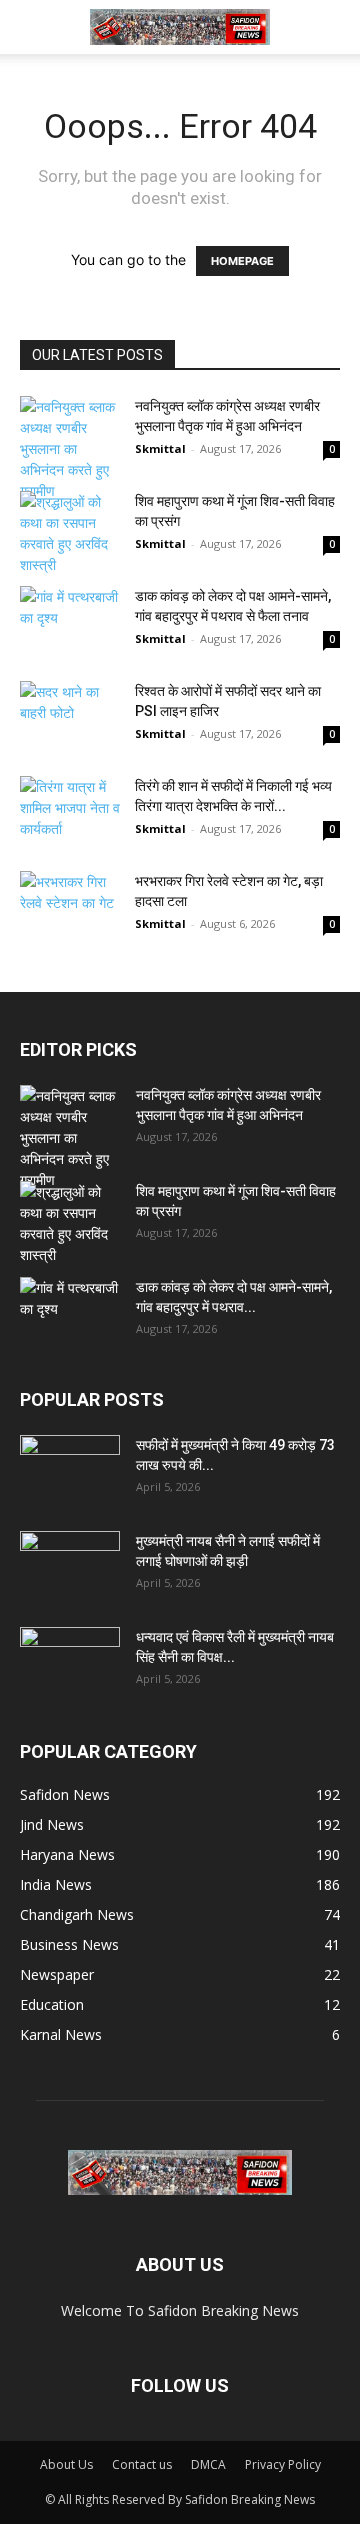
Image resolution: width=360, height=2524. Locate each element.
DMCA (208, 2464)
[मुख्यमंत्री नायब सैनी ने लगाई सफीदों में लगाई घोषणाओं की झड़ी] (70, 1566)
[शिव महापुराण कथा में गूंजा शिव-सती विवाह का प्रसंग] (70, 533)
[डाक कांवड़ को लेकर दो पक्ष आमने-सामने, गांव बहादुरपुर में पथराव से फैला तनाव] (70, 620)
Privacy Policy (283, 2464)
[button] (34, 27)
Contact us (142, 2464)
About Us (66, 2464)
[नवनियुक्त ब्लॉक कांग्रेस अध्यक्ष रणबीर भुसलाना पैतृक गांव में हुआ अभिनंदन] (70, 448)
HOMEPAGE (242, 261)
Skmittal (160, 448)
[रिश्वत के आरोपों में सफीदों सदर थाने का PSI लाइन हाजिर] (70, 725)
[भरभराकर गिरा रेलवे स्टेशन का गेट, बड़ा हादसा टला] (70, 905)
